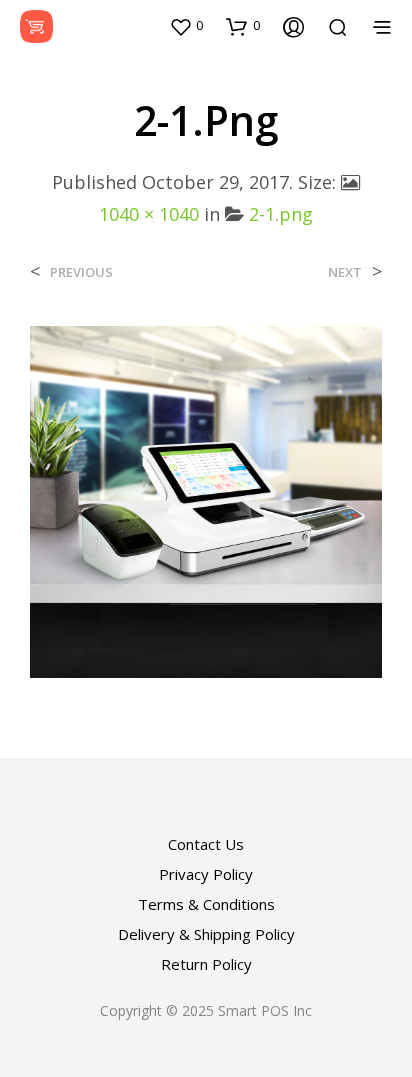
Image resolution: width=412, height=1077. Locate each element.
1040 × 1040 (149, 214)
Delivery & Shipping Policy (206, 934)
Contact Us (206, 844)
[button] (186, 26)
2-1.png (281, 214)
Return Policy (206, 964)
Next (345, 272)
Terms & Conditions (206, 904)
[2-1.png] (206, 500)
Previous (81, 272)
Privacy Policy (206, 874)
